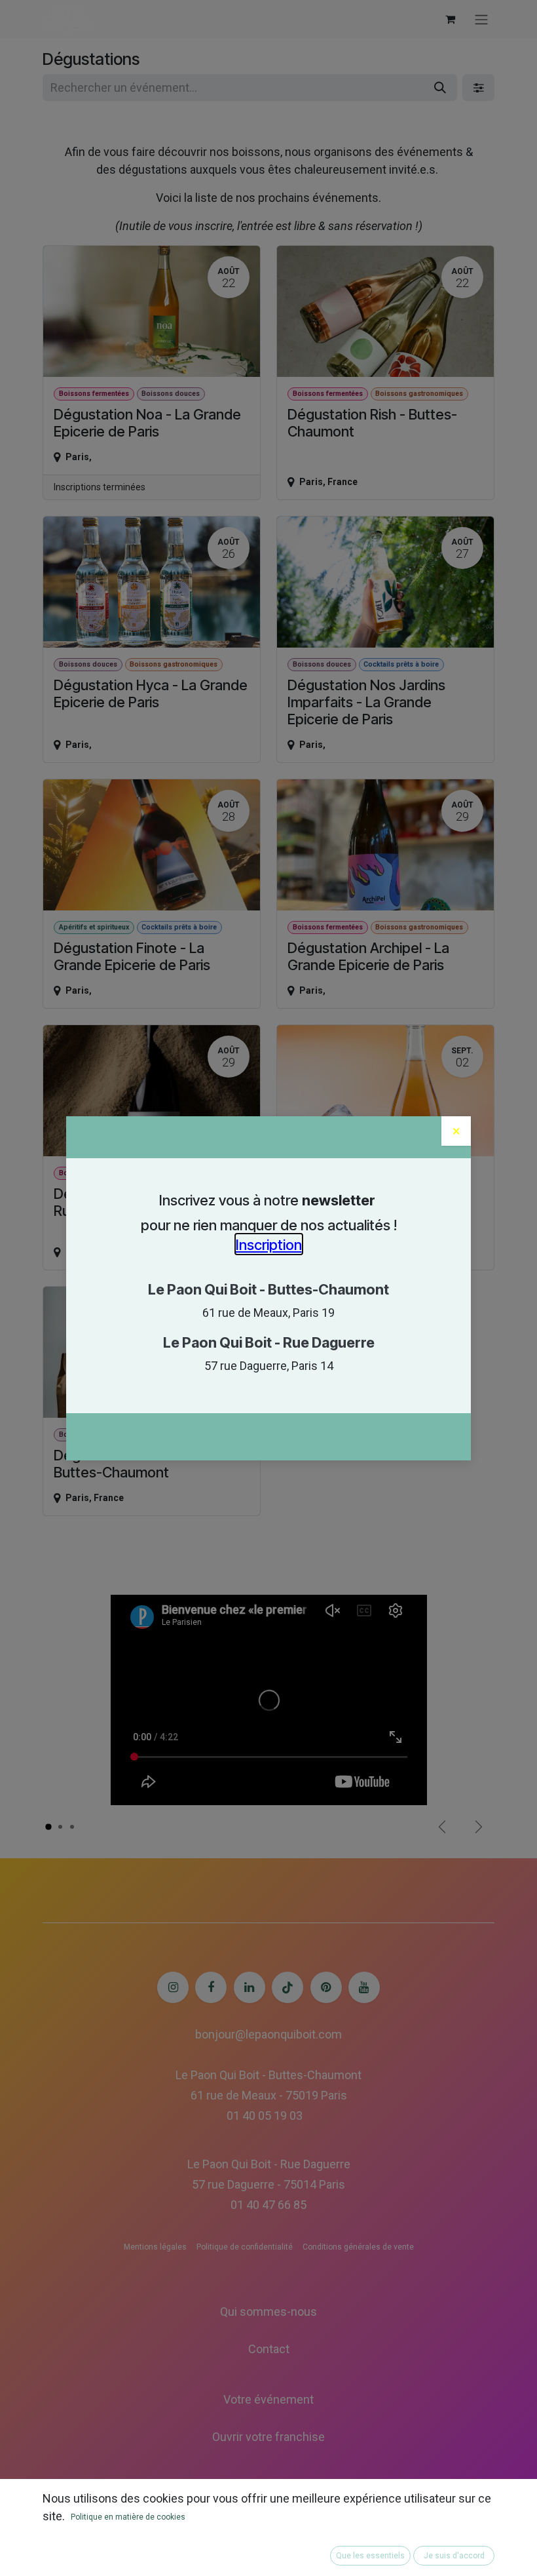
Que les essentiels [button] (370, 2556)
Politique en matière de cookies (128, 2517)
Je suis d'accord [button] (454, 2556)
